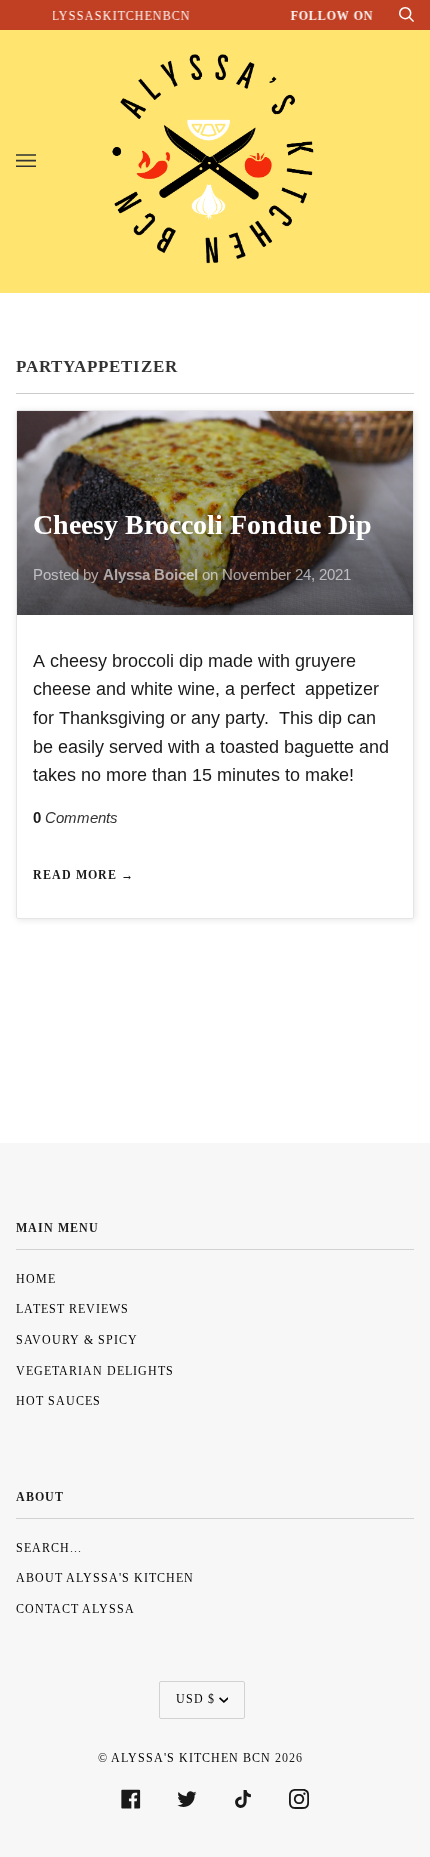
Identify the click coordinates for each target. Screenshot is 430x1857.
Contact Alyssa (75, 1609)
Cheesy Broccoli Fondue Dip (202, 524)
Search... (49, 1548)
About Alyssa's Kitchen (105, 1578)
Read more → (83, 875)
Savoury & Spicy (77, 1340)
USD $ (195, 1699)
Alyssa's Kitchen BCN (191, 1758)
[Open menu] (46, 161)
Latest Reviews (72, 1309)
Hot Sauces (58, 1401)
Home (36, 1279)
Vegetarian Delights (95, 1371)
